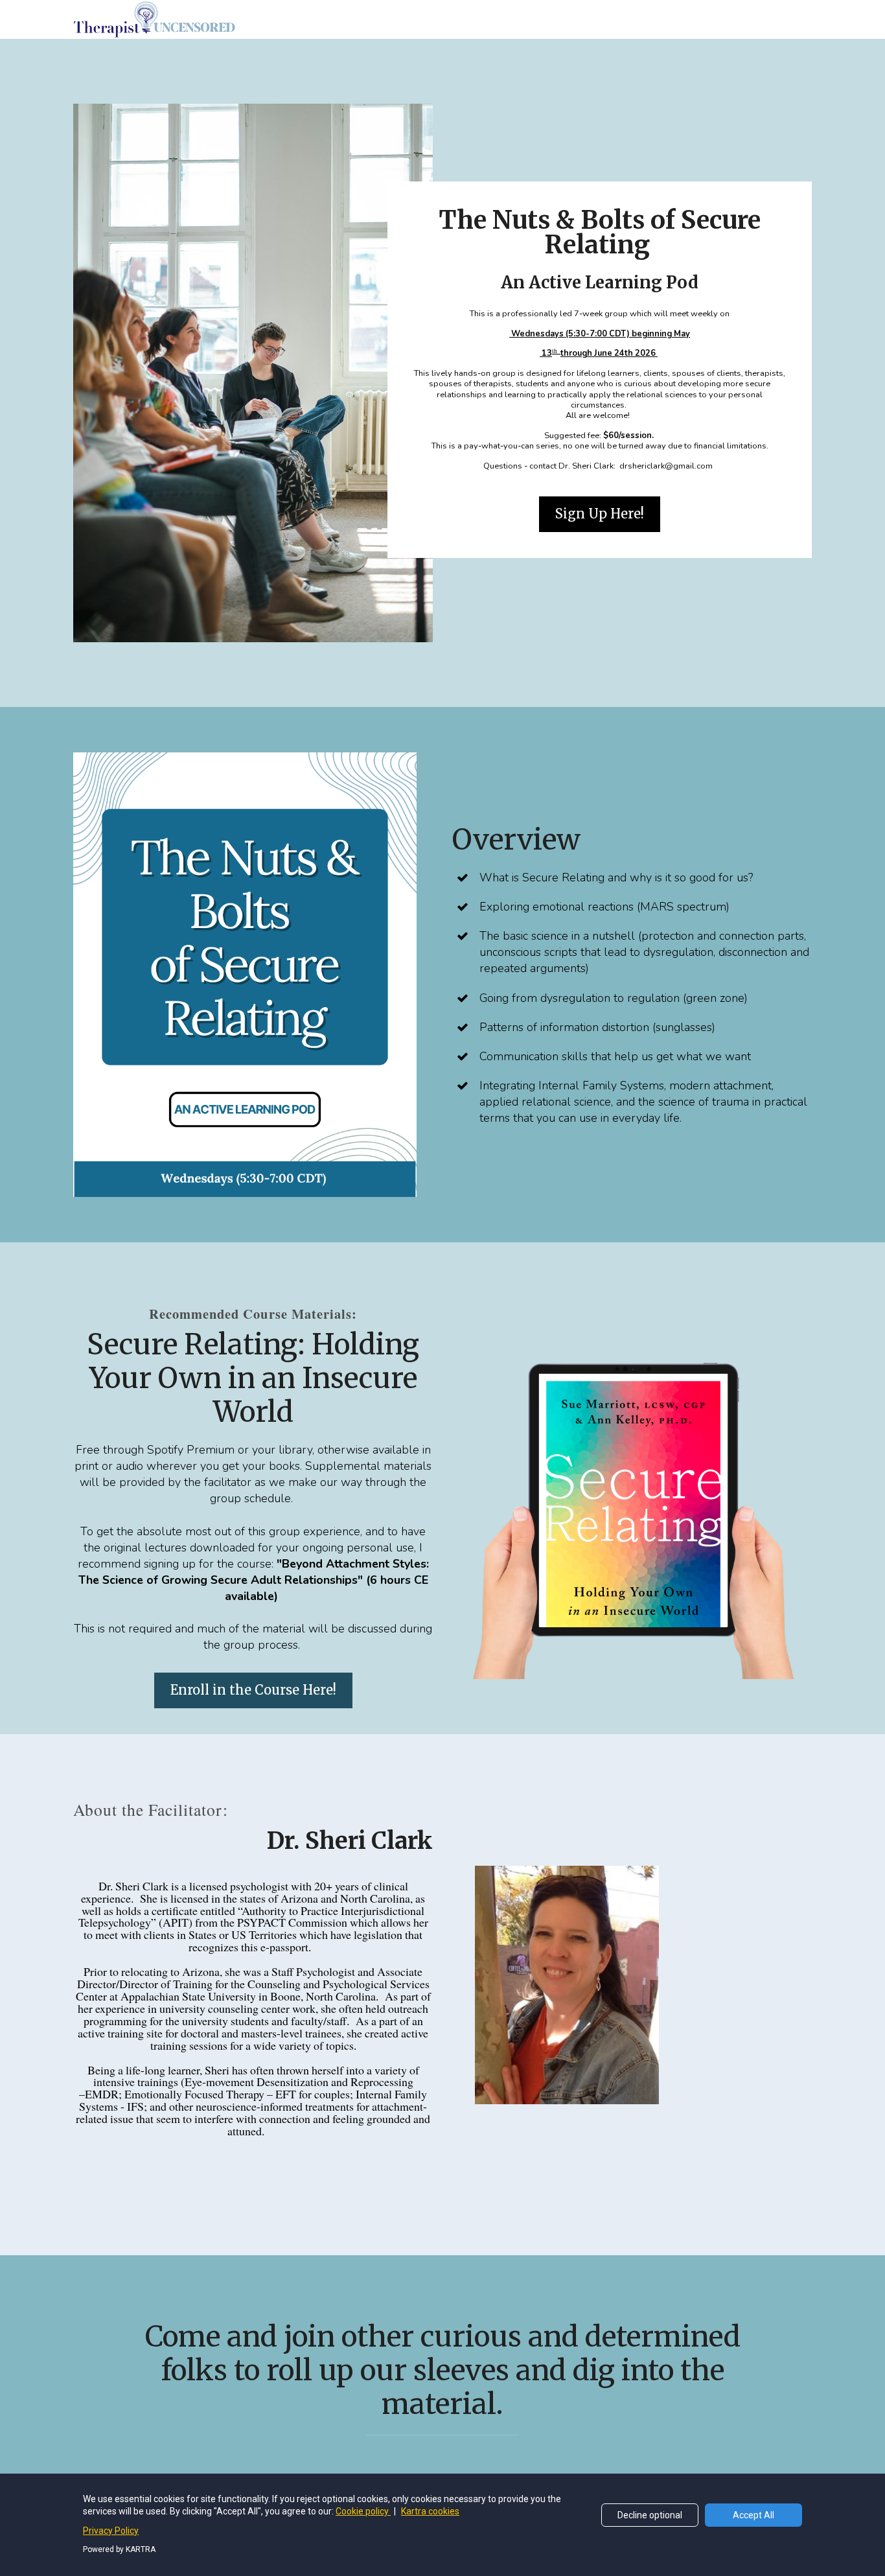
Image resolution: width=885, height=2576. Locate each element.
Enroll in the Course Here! (253, 1690)
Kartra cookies (430, 2511)
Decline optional (650, 2515)
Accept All (753, 2515)
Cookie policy (363, 2511)
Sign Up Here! (600, 514)
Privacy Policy (111, 2531)
